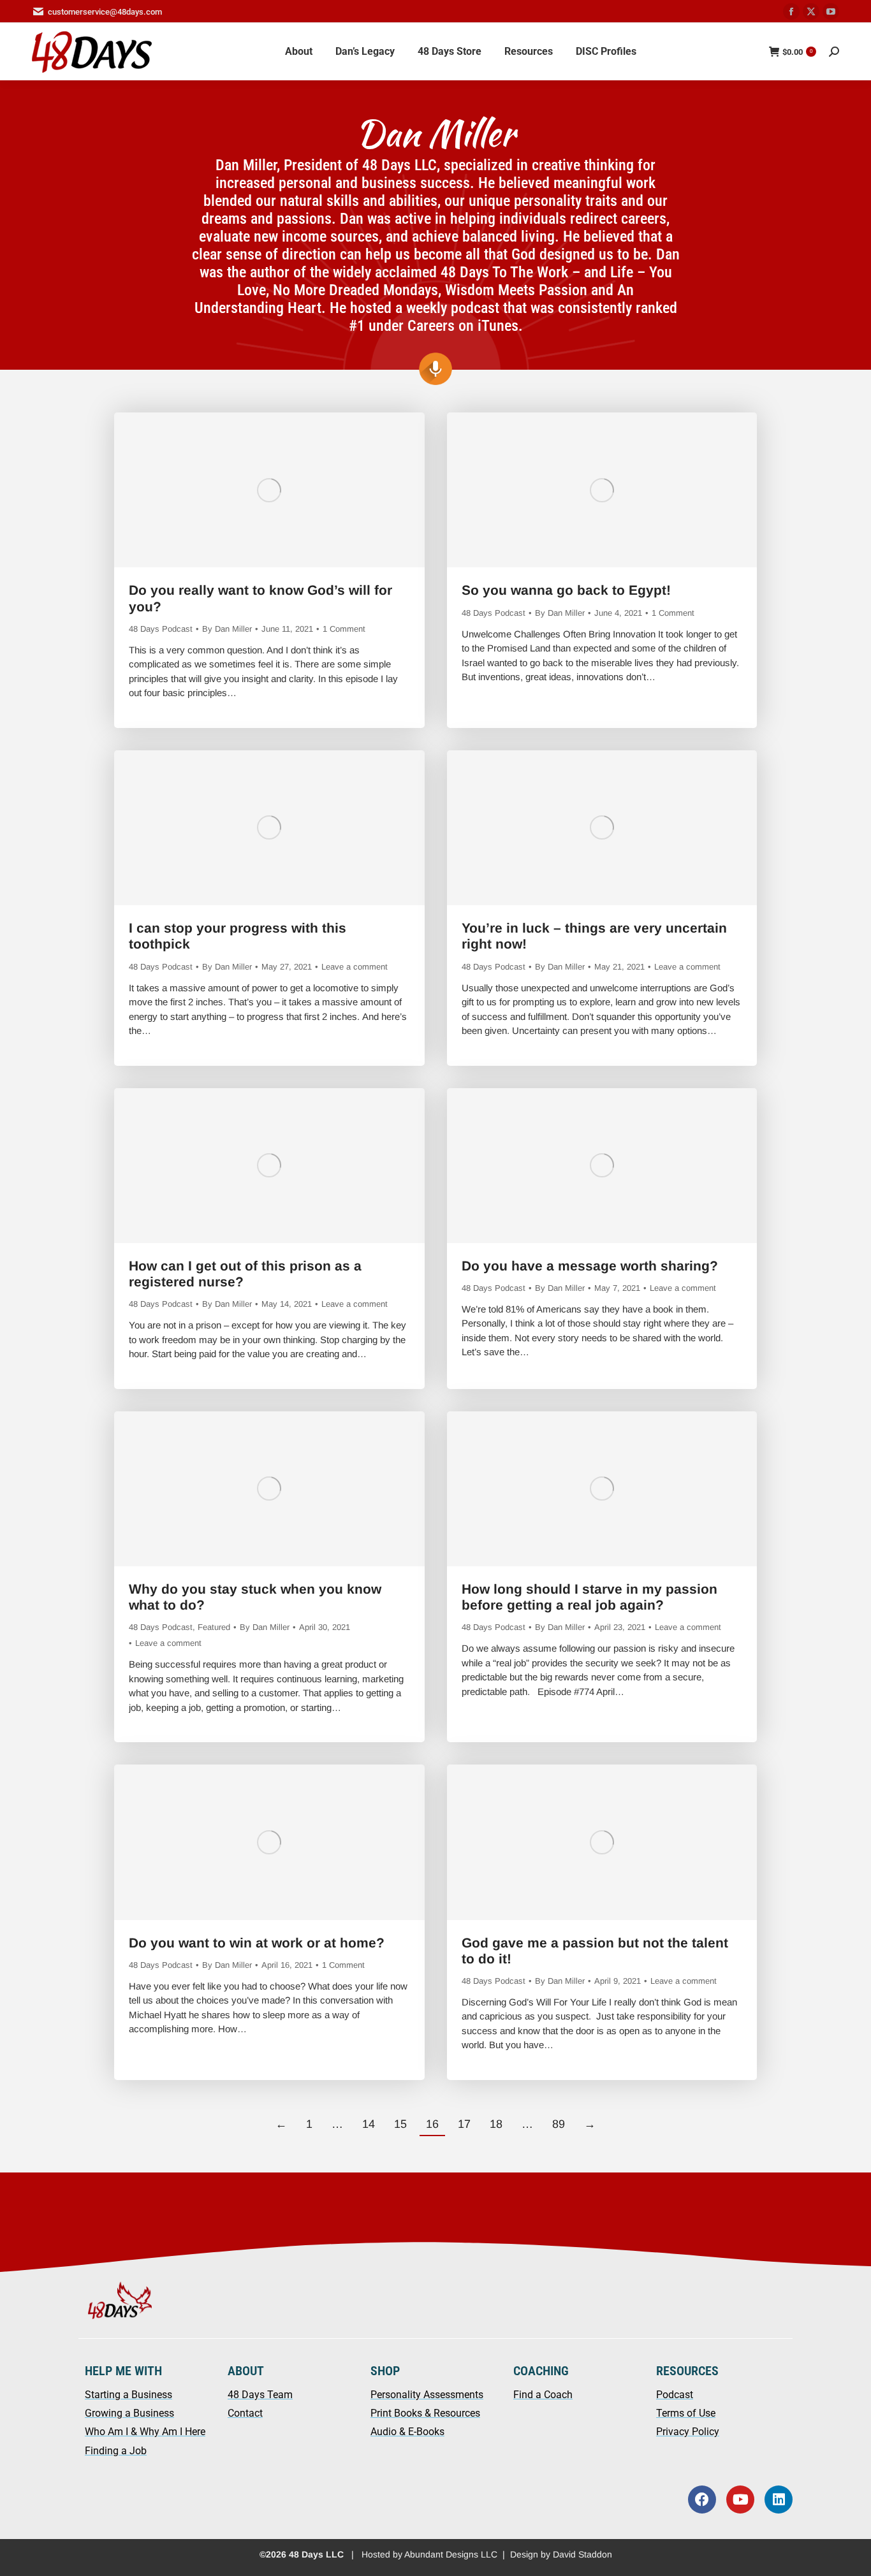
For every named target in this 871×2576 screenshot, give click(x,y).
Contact (245, 2413)
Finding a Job (116, 2451)
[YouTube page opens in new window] (831, 11)
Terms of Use (686, 2413)
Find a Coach (543, 2395)
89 (559, 2124)
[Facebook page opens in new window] (791, 11)
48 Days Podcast (161, 629)
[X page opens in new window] (811, 11)
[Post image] (269, 490)
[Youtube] (740, 2500)
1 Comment (344, 629)
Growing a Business (129, 2413)
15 (400, 2124)
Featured (214, 1627)
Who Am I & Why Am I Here (145, 2432)
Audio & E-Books (407, 2432)
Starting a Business (128, 2395)
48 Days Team (260, 2395)
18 (496, 2124)
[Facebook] (702, 2500)
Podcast (675, 2395)
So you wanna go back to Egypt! (568, 590)
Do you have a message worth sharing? (592, 1266)
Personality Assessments (427, 2395)
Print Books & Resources (425, 2413)
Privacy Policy (688, 2432)
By (227, 629)
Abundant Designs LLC (451, 2554)
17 (464, 2124)
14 (369, 2124)
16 (432, 2124)
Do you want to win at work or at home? (259, 1943)
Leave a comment (355, 967)
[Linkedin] (779, 2500)
